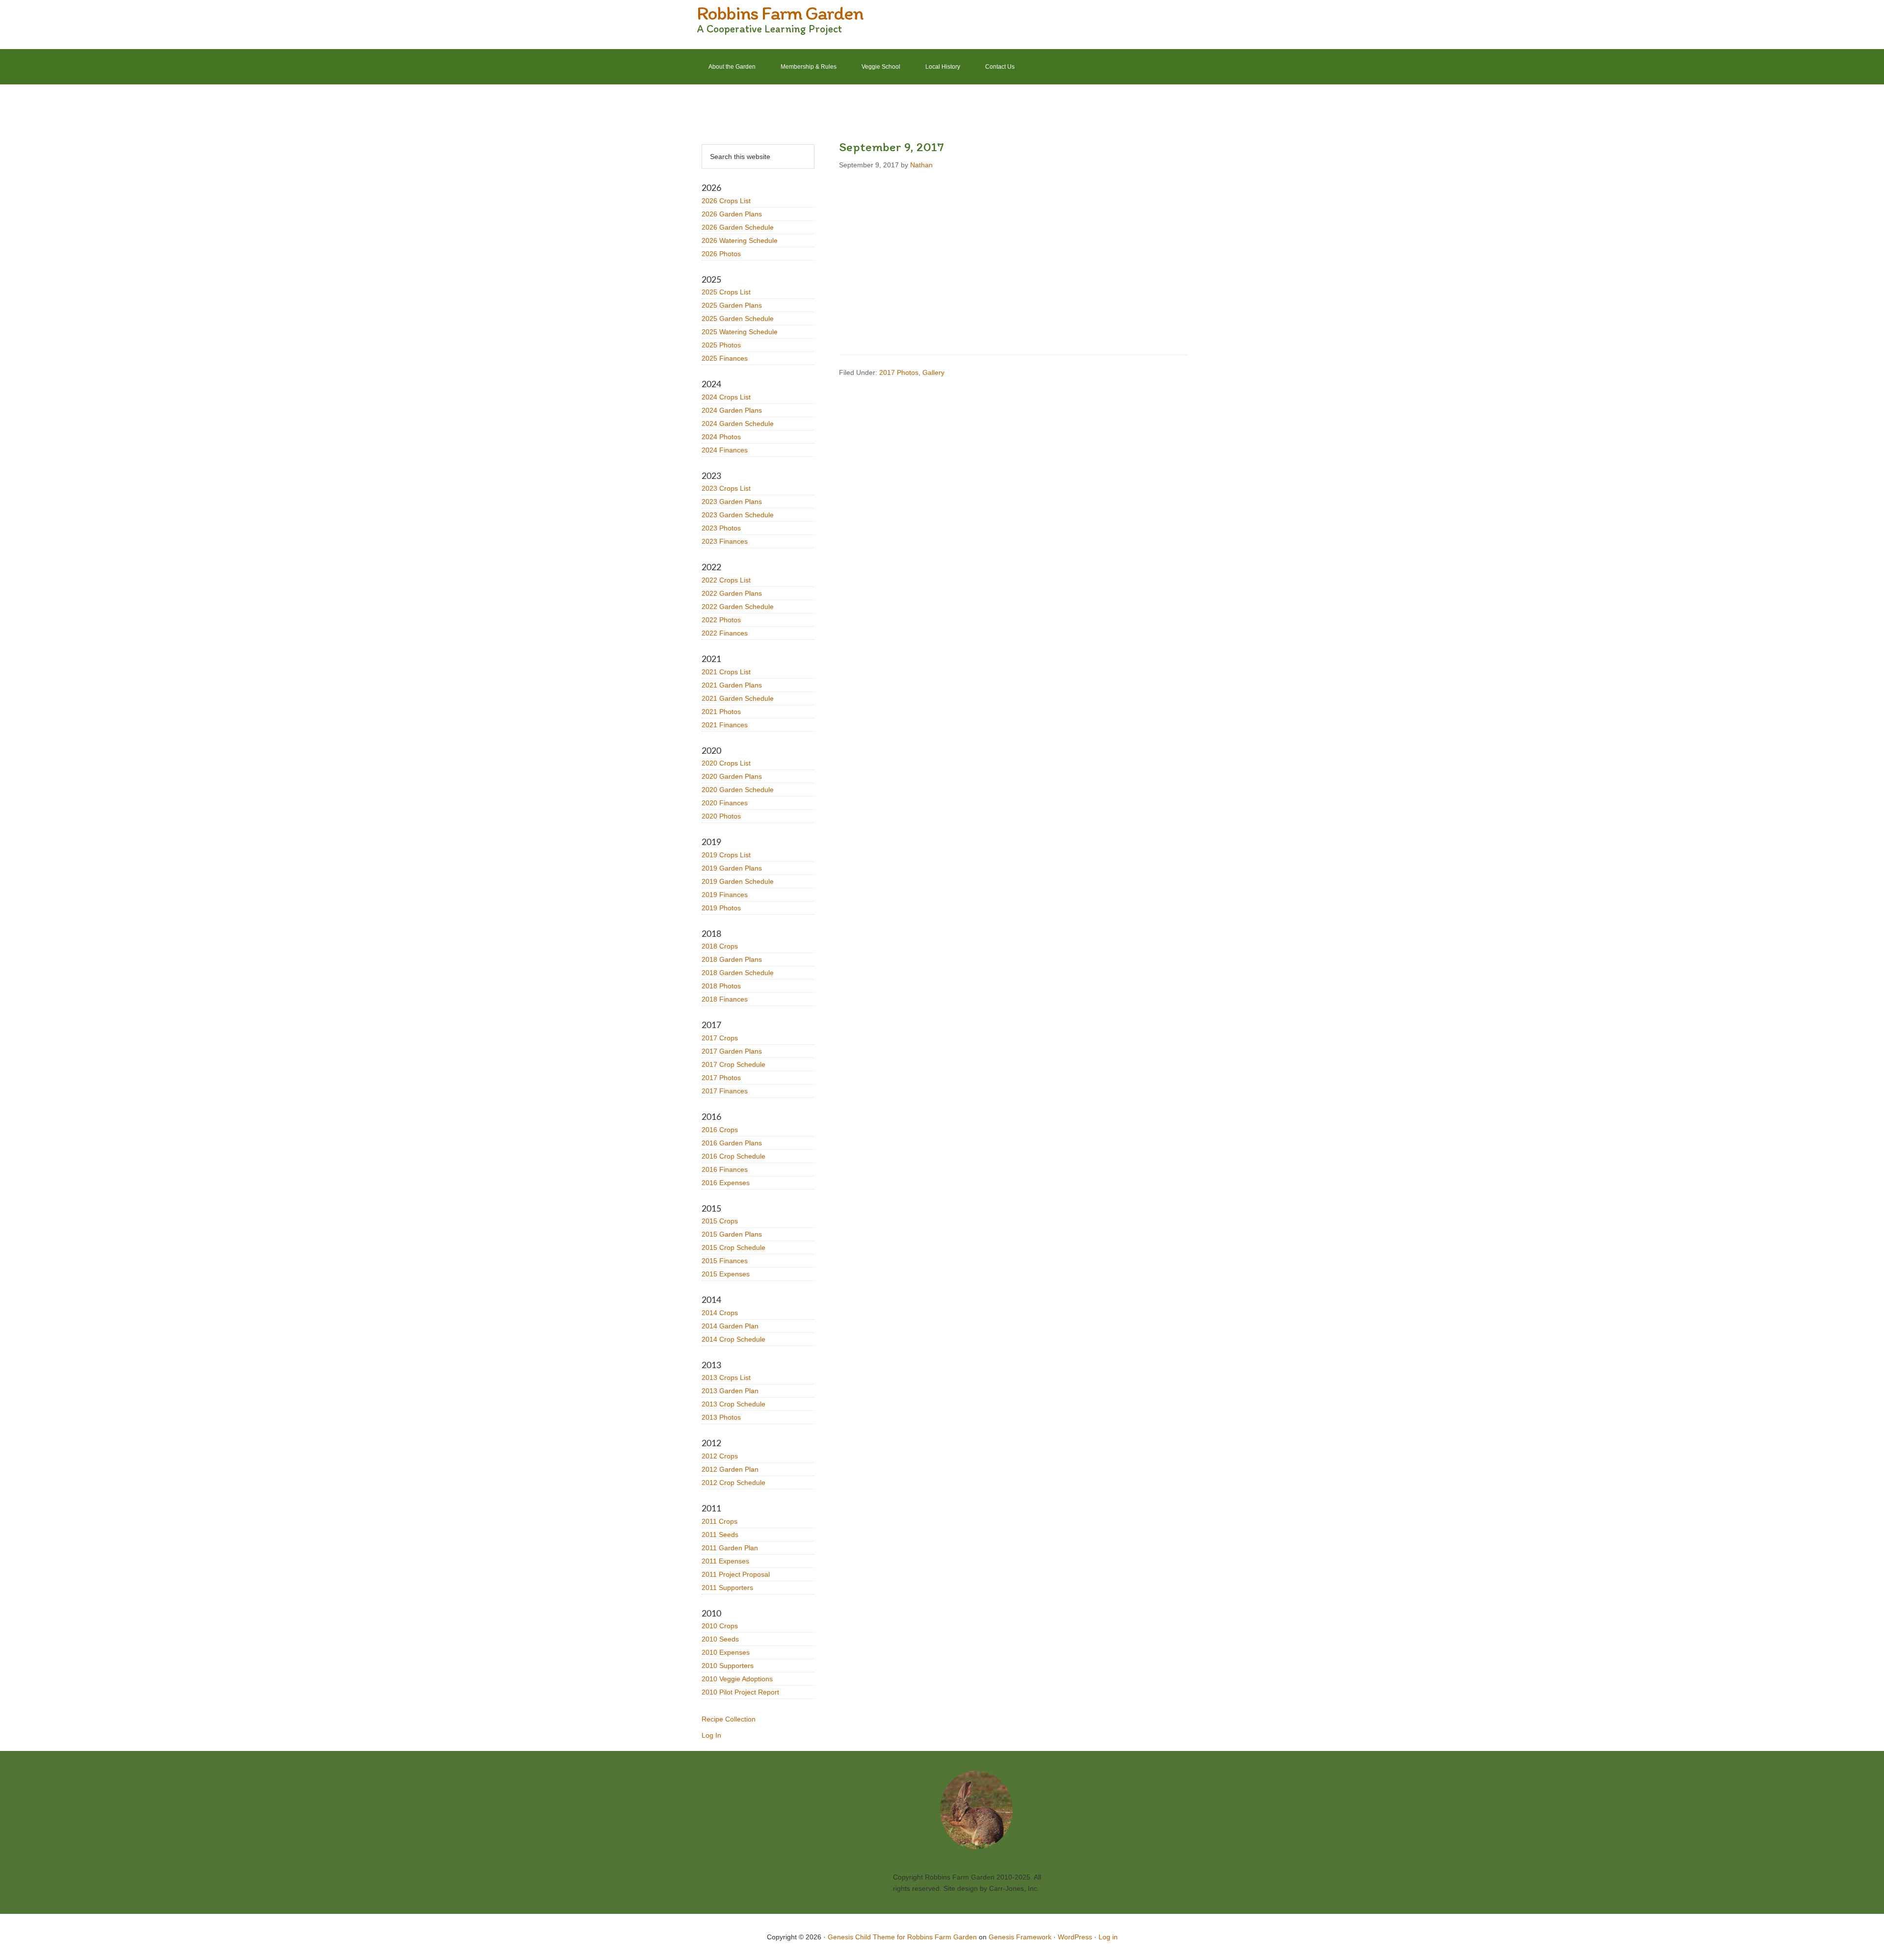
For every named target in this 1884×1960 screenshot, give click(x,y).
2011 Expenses (725, 1561)
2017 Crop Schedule (733, 1064)
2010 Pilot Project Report (740, 1692)
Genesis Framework (1020, 1937)
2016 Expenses (726, 1183)
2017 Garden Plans (732, 1051)
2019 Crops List (726, 855)
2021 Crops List (726, 672)
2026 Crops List (726, 201)
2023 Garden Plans (732, 502)
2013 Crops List (726, 1377)
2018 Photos (721, 986)
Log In (711, 1735)
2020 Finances (725, 803)
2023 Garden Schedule (738, 515)
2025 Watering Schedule (740, 332)
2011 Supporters (727, 1588)
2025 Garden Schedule (738, 318)
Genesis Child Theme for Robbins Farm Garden (902, 1937)
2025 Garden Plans (732, 305)
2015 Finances (725, 1261)
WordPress (1075, 1937)
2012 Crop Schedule (733, 1483)
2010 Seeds (720, 1639)
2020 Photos (721, 816)
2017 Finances (725, 1091)
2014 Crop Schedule (733, 1339)
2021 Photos (721, 712)
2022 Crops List (726, 580)
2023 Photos (721, 528)
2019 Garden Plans (732, 868)
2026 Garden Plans (732, 214)
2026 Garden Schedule (738, 227)
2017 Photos (899, 372)
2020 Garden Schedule (738, 790)
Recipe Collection (729, 1719)
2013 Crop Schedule (733, 1404)
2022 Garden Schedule (738, 607)
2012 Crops (720, 1456)
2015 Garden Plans (732, 1234)
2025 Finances (725, 358)
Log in (1108, 1937)
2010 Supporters (728, 1666)
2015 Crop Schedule (733, 1247)
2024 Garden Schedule (738, 424)
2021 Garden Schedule (738, 698)
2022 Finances (725, 633)
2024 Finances (725, 450)
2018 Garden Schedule (738, 973)
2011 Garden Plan (730, 1548)
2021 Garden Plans (732, 685)
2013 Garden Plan (730, 1391)
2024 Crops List (726, 397)
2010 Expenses (726, 1652)
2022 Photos (721, 620)
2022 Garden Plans (732, 593)
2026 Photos (721, 254)
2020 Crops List (726, 763)
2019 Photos (721, 908)
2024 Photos (721, 437)
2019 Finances (725, 895)
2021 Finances (725, 725)
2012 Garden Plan (730, 1469)
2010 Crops (720, 1626)
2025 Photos (721, 345)
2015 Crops (720, 1221)
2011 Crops (720, 1521)
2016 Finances (725, 1169)
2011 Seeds (720, 1535)
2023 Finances (725, 541)
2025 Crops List (726, 292)
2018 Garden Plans (732, 959)
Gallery (933, 372)
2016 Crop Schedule (733, 1156)
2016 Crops (720, 1130)
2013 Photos (721, 1417)
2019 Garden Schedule (738, 881)
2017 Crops (720, 1038)
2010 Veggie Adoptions (737, 1679)
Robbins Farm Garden (780, 13)
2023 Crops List (726, 488)
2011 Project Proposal (736, 1574)
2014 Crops (720, 1313)
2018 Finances (725, 999)
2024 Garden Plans (732, 410)
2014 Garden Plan (730, 1326)
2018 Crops (720, 946)
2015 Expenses (726, 1274)
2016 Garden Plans (732, 1143)
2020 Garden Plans (732, 776)
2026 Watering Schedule (740, 240)
